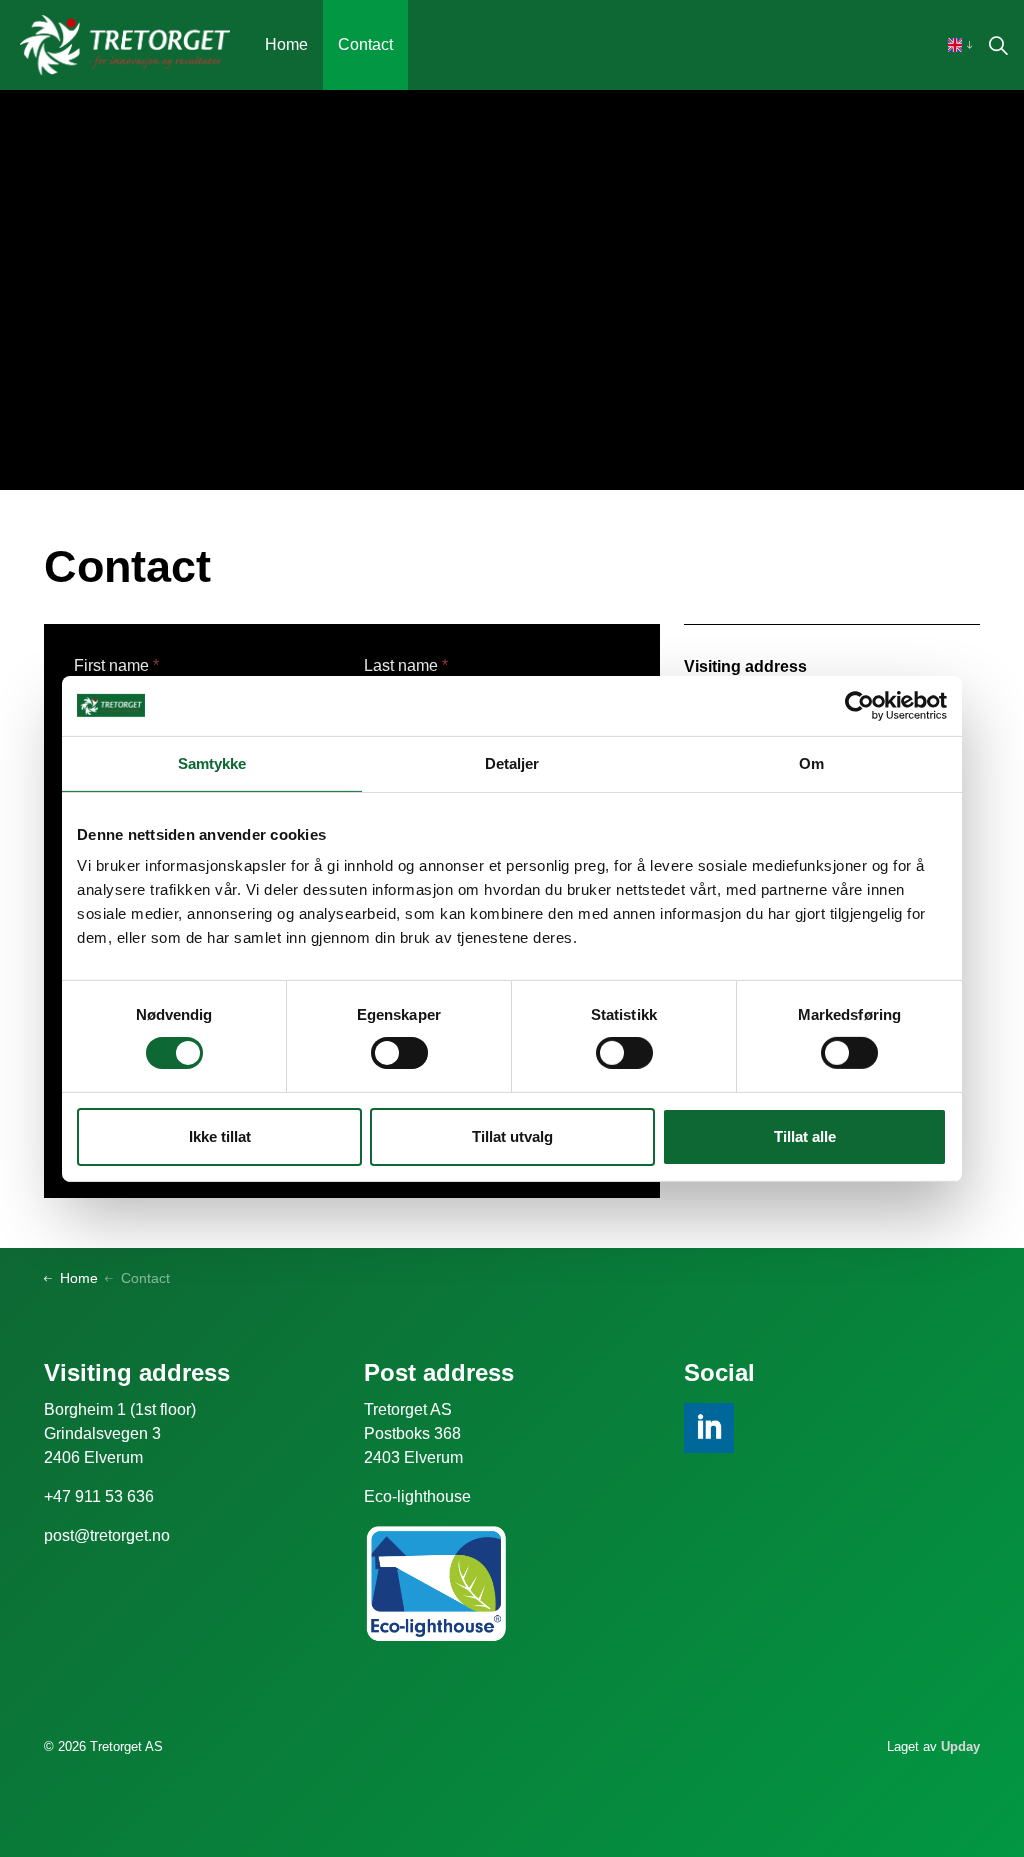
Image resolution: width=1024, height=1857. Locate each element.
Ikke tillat (220, 1136)
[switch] (399, 1053)
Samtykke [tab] (212, 762)
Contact (365, 44)
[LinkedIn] (709, 1428)
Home (286, 44)
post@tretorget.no (107, 1535)
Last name (406, 665)
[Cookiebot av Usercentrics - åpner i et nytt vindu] (859, 705)
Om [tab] (811, 762)
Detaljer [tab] (512, 762)
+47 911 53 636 (99, 1496)
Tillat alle (805, 1136)
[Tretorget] (125, 45)
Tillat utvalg (512, 1136)
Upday (960, 1746)
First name (116, 665)
